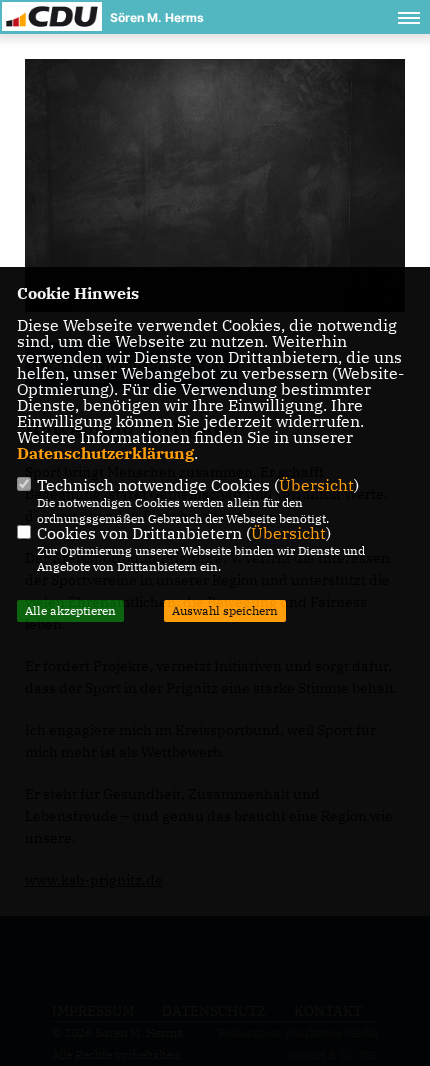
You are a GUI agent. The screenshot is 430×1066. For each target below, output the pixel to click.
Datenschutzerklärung (105, 453)
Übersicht (316, 485)
